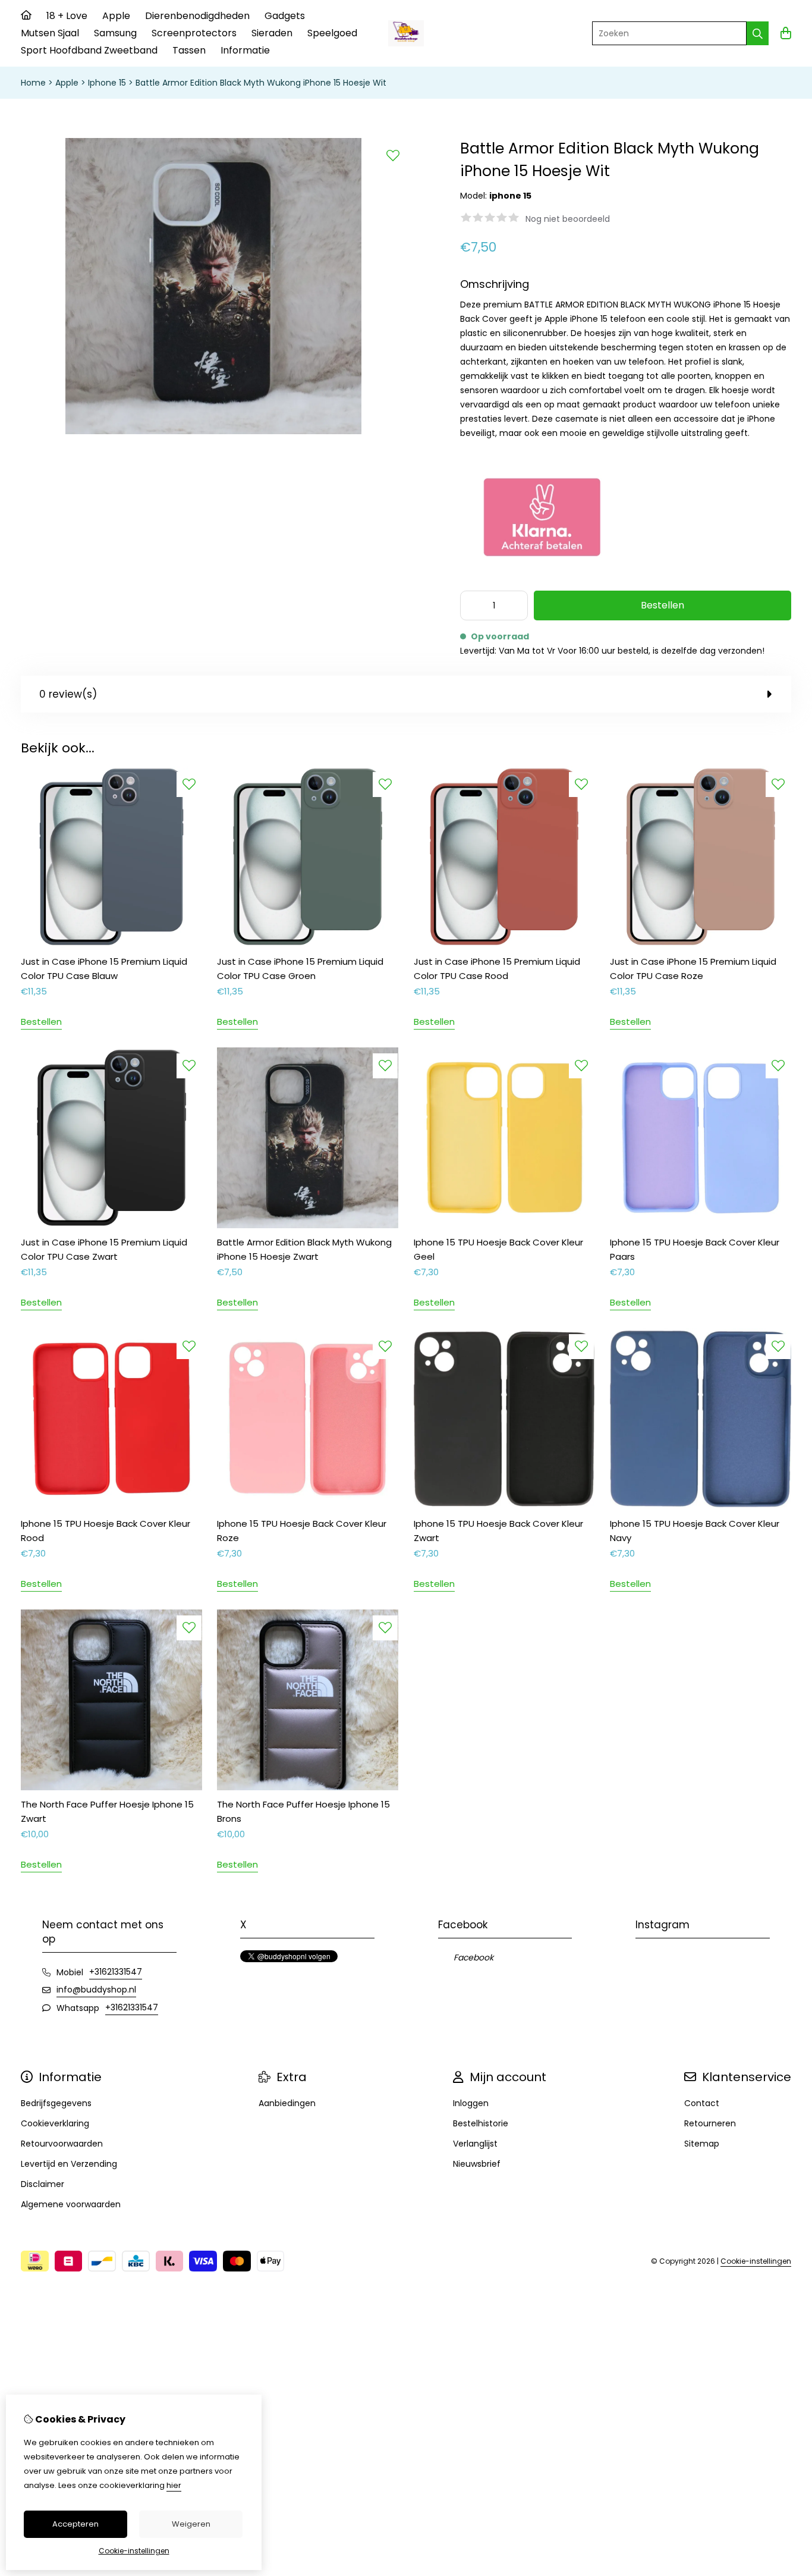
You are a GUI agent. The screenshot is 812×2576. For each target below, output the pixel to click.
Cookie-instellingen (756, 2261)
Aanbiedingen (287, 2103)
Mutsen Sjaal (50, 33)
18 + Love (67, 16)
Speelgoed (332, 33)
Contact (702, 2103)
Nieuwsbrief (477, 2164)
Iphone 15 (107, 83)
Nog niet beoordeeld (568, 219)
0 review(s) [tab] (68, 694)
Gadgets (285, 16)
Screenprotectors (194, 33)
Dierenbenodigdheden (197, 16)
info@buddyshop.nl (96, 1990)
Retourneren (710, 2123)
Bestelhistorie (481, 2123)
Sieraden (272, 33)
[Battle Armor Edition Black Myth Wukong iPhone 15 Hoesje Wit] (213, 432)
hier (174, 2485)
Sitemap (702, 2144)
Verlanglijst (475, 2144)
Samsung (115, 33)
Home (33, 83)
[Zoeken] (758, 33)
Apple (116, 16)
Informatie (245, 50)
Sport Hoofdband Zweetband (89, 50)
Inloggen (471, 2103)
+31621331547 (116, 1972)
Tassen (189, 50)
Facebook (473, 1957)
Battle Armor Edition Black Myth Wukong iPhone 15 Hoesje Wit (261, 83)
